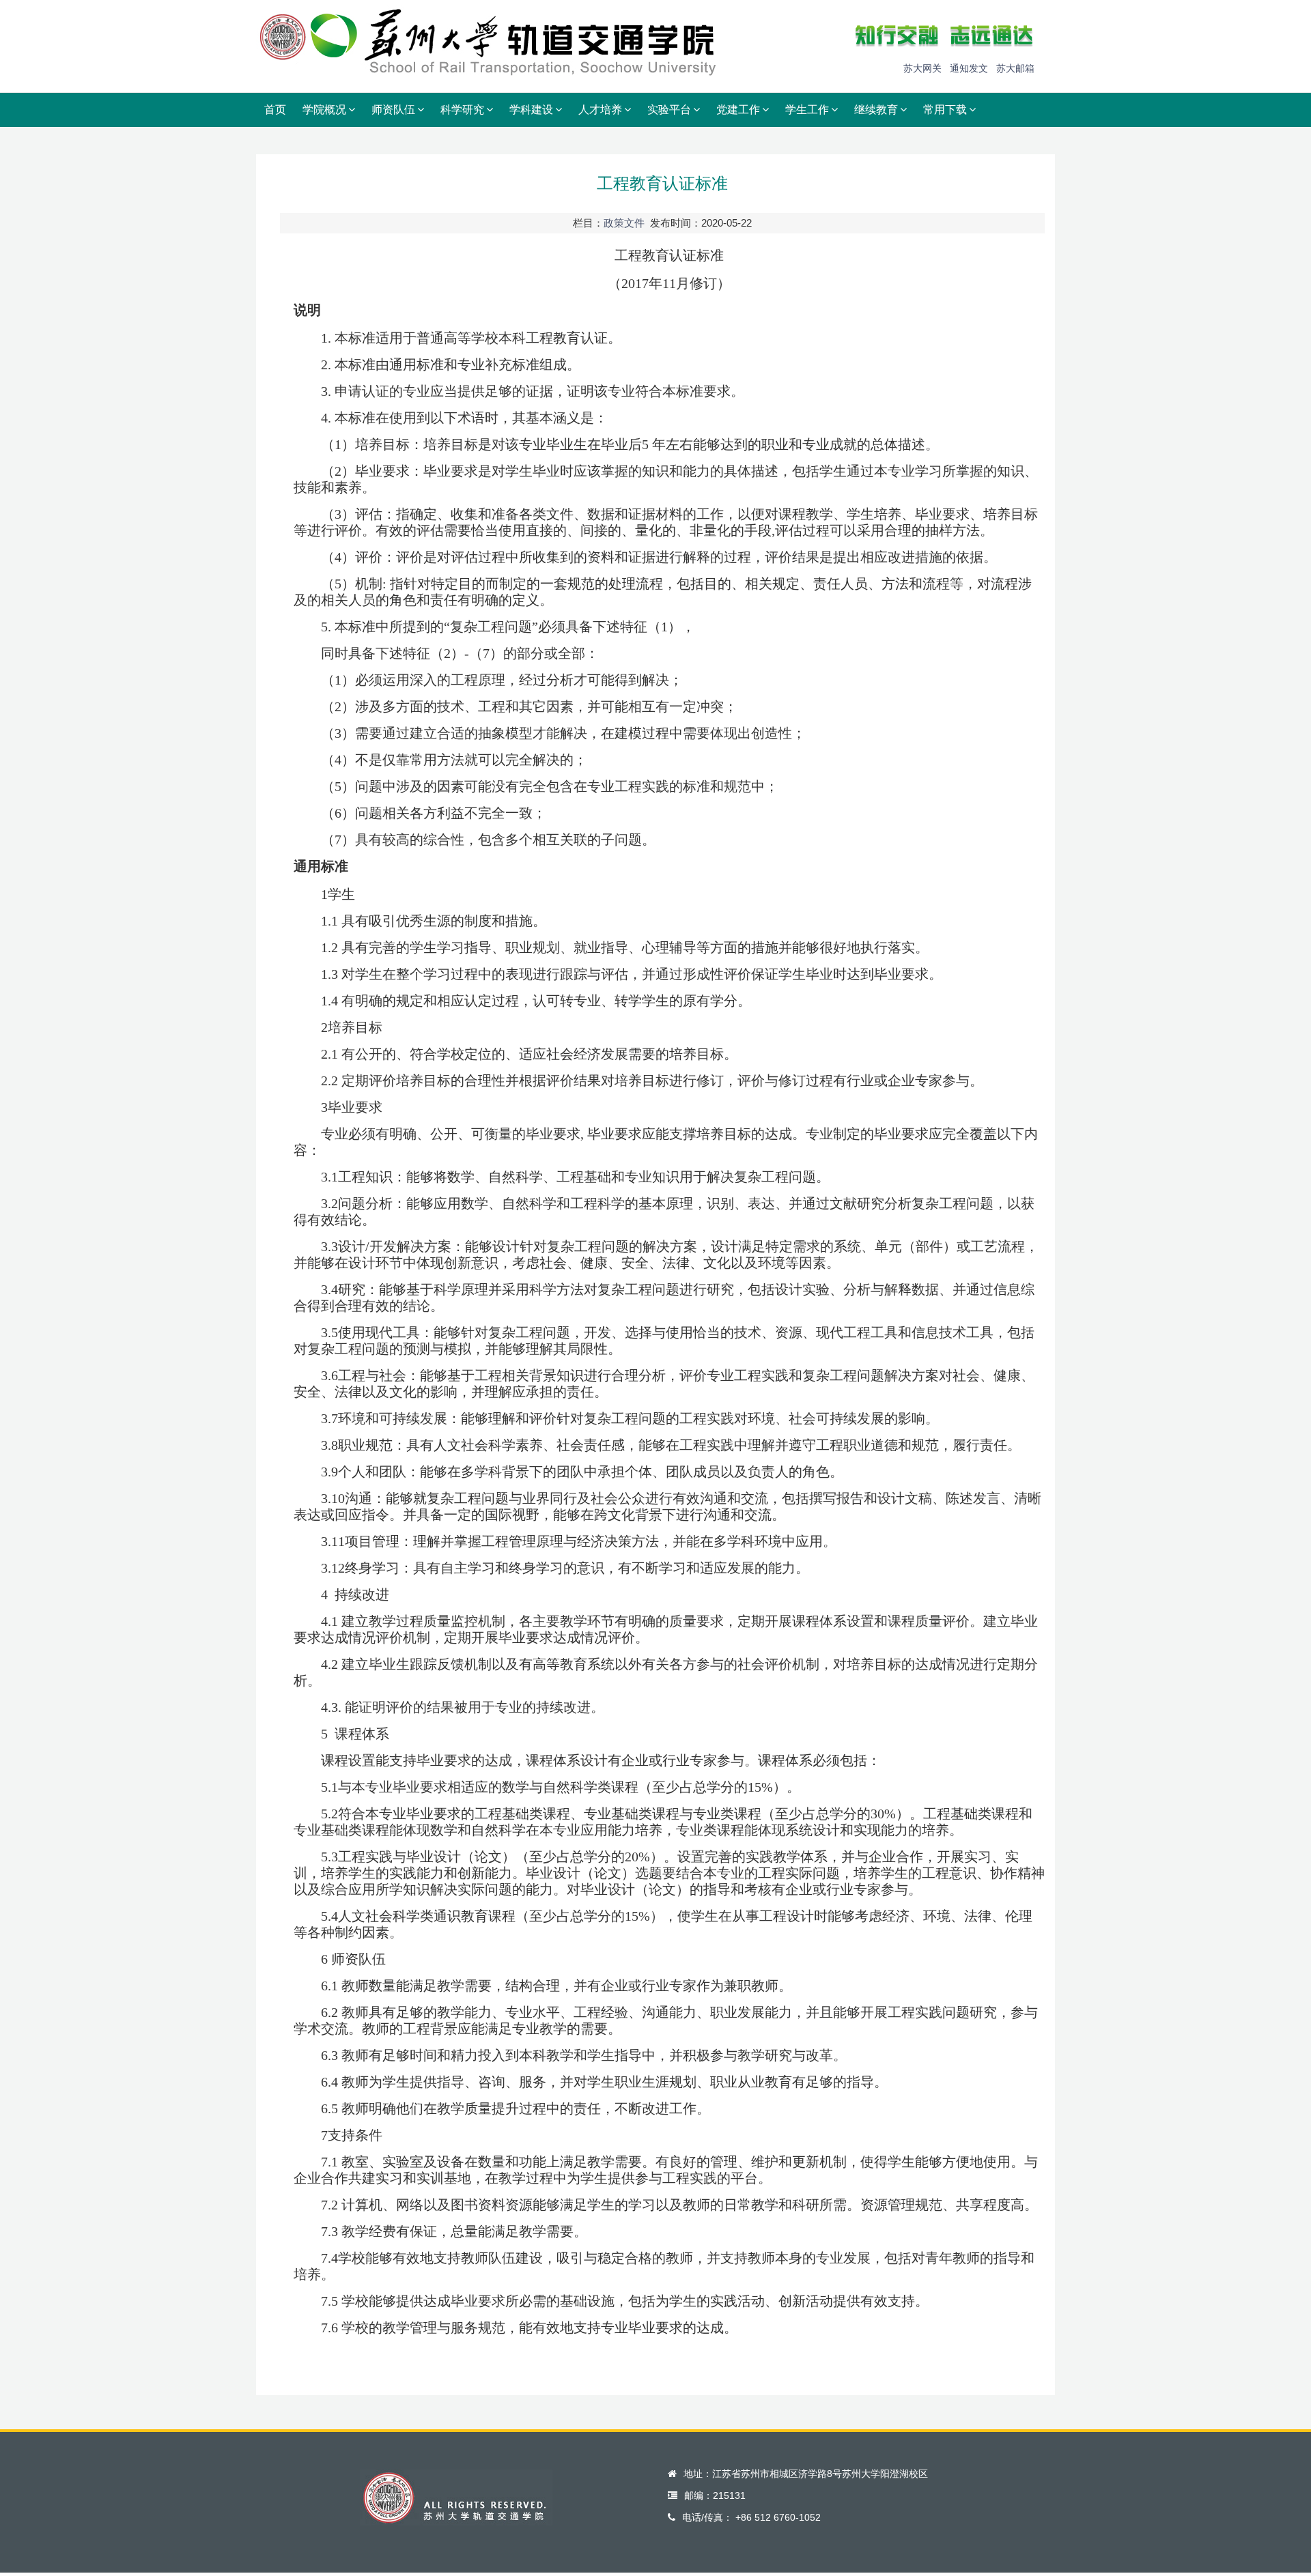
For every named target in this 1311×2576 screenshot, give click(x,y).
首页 (275, 110)
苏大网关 (922, 68)
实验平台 (669, 110)
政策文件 (624, 223)
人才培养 (600, 110)
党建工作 (738, 110)
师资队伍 (393, 110)
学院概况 (324, 110)
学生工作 (807, 110)
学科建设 (531, 110)
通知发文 (969, 68)
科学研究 (462, 110)
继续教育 (876, 110)
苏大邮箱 (1015, 68)
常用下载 (945, 110)
